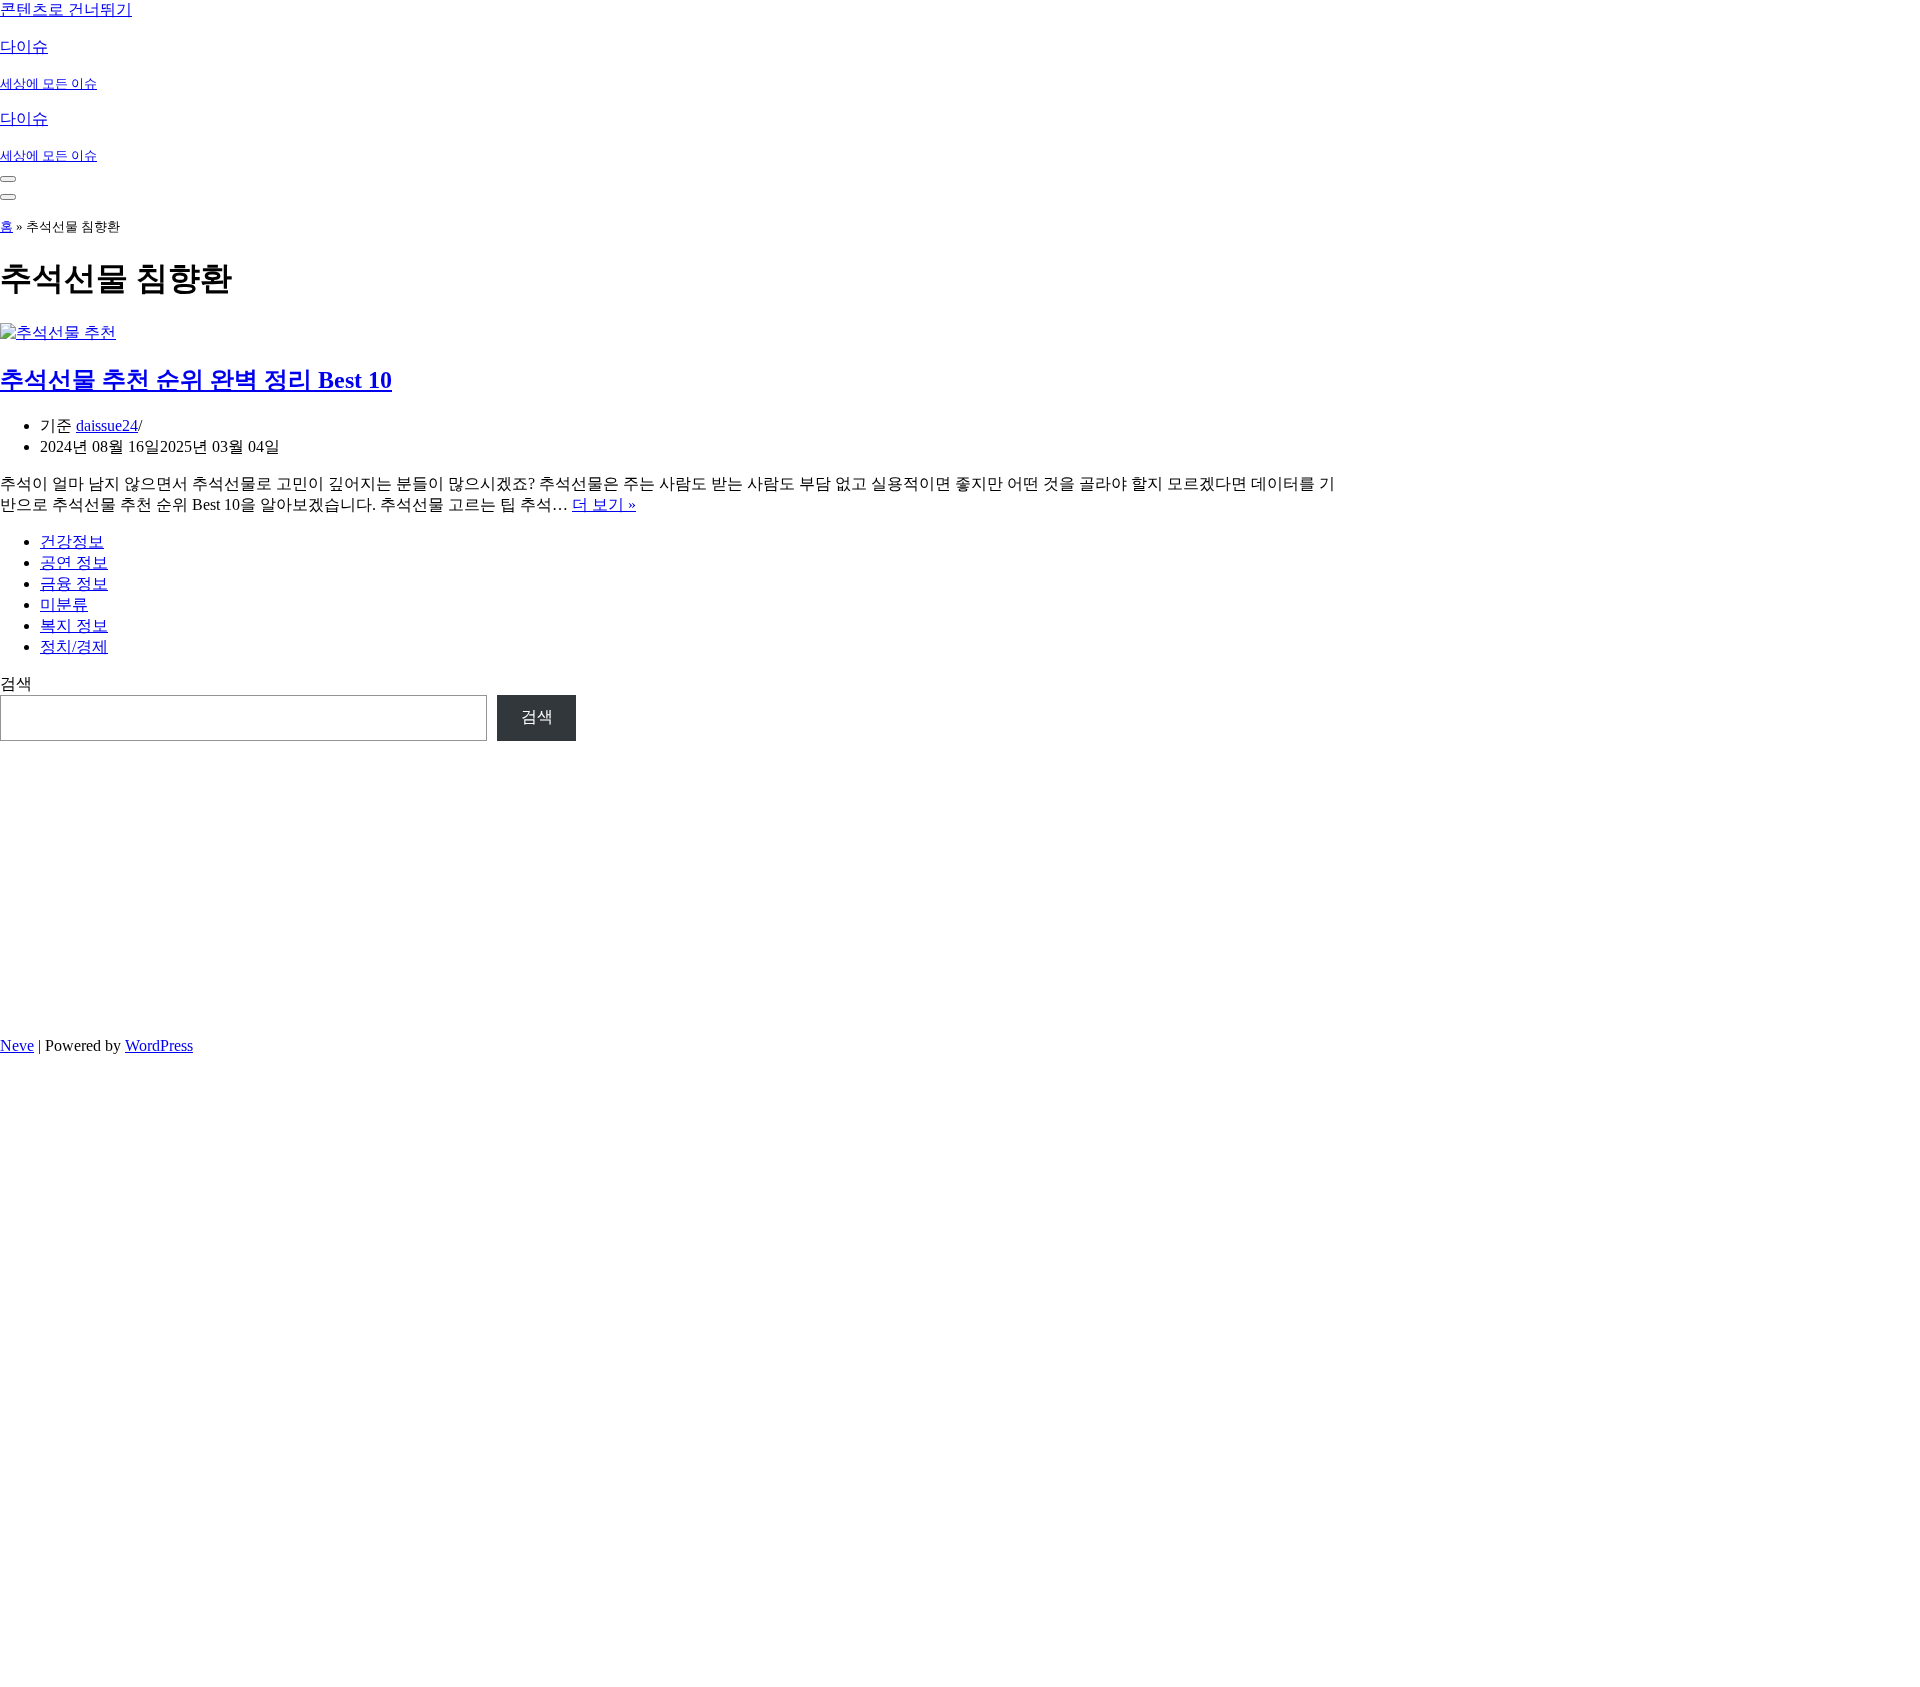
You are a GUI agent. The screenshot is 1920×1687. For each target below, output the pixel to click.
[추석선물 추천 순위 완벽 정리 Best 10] (58, 332)
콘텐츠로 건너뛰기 (66, 9)
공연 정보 (74, 562)
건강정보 (72, 541)
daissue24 (107, 425)
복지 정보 (74, 625)
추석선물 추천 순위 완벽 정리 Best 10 (196, 380)
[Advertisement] (288, 881)
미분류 (64, 604)
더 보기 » (604, 504)
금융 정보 (74, 583)
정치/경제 (74, 646)
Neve (17, 1045)
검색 (16, 683)
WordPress (159, 1045)
